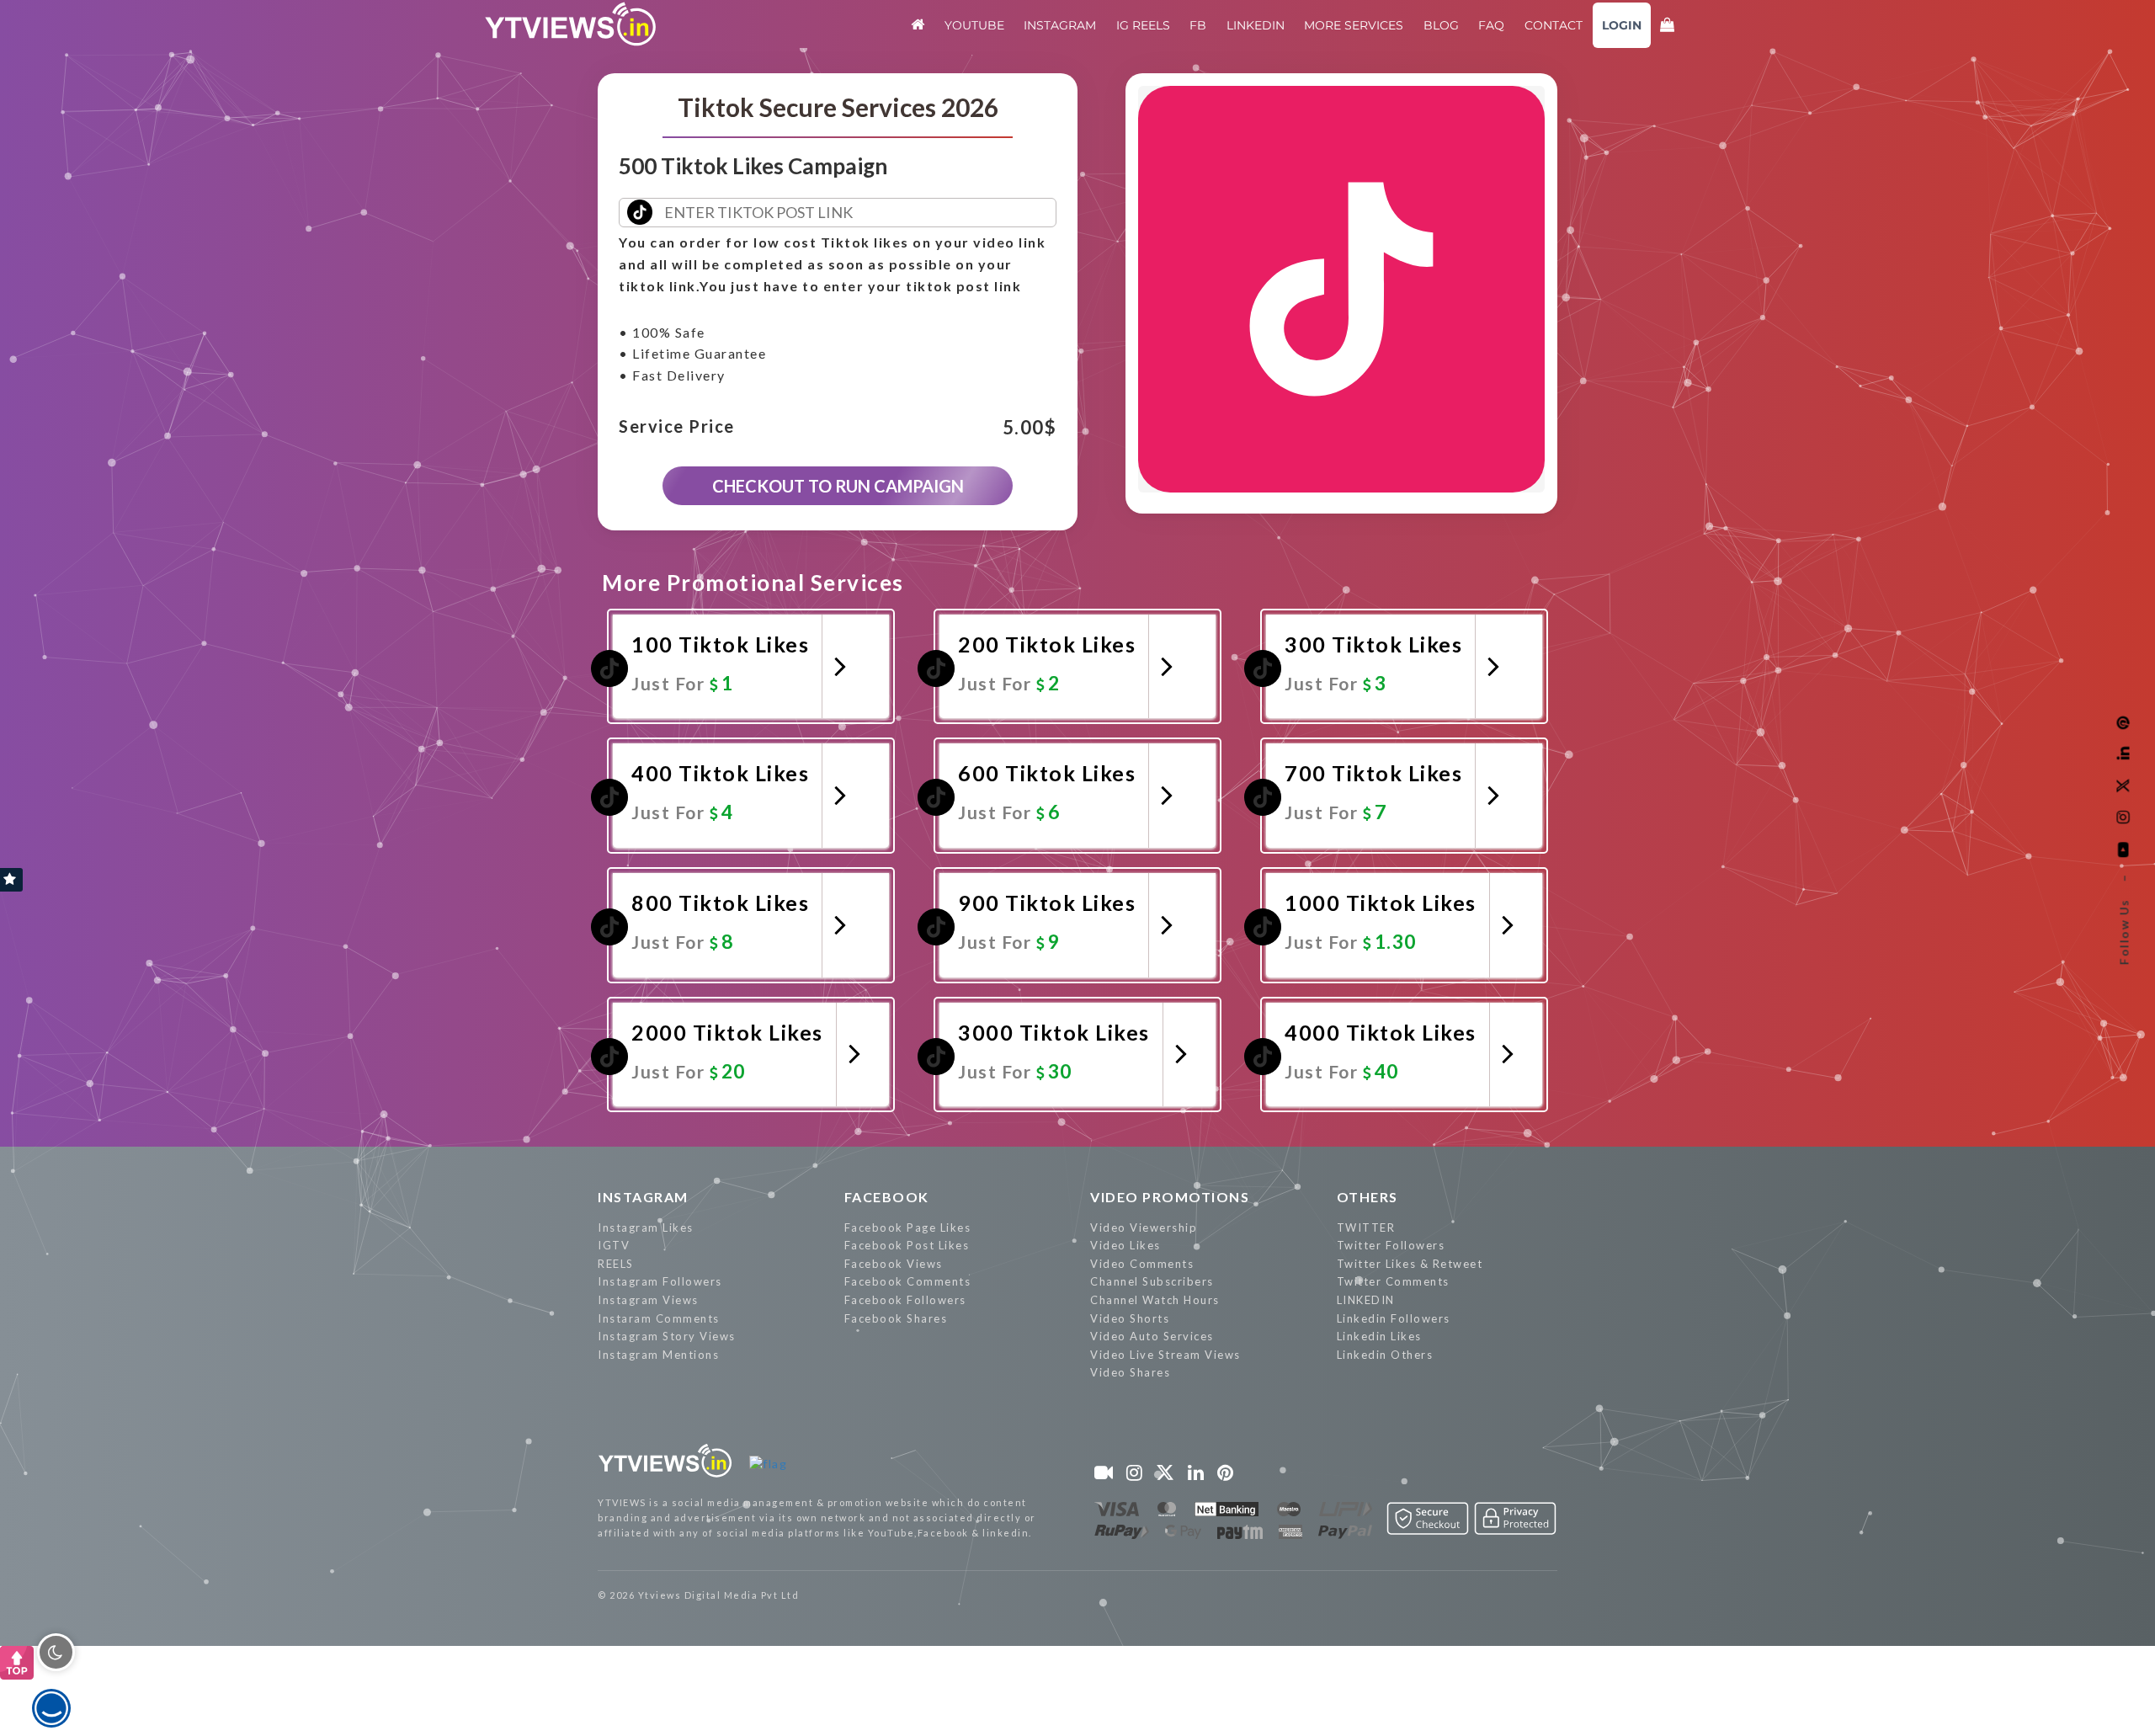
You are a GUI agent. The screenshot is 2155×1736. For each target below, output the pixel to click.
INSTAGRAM (643, 1197)
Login (1622, 25)
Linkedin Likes (1379, 1336)
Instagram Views (648, 1300)
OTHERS (1367, 1197)
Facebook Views (894, 1264)
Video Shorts (1130, 1318)
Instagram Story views (667, 1336)
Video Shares (1130, 1372)
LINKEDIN (1366, 1300)
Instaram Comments (659, 1318)
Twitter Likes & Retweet (1410, 1264)
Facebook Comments (908, 1281)
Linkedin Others (1385, 1355)
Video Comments (1142, 1264)
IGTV (614, 1245)
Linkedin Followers (1394, 1318)
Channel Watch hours (1155, 1300)
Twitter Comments (1393, 1281)
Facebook (887, 1197)
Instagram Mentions (658, 1355)
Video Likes (1125, 1245)
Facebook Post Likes (907, 1245)
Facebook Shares (896, 1318)
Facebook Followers (905, 1300)
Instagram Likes (646, 1227)
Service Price (677, 427)
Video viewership (1144, 1227)
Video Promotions (1170, 1197)
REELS (616, 1264)
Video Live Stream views (1165, 1355)
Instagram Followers (660, 1281)
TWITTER (1366, 1227)
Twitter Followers (1391, 1245)
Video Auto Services (1152, 1336)
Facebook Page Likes (908, 1227)
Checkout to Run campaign (838, 486)
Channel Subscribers (1152, 1281)
